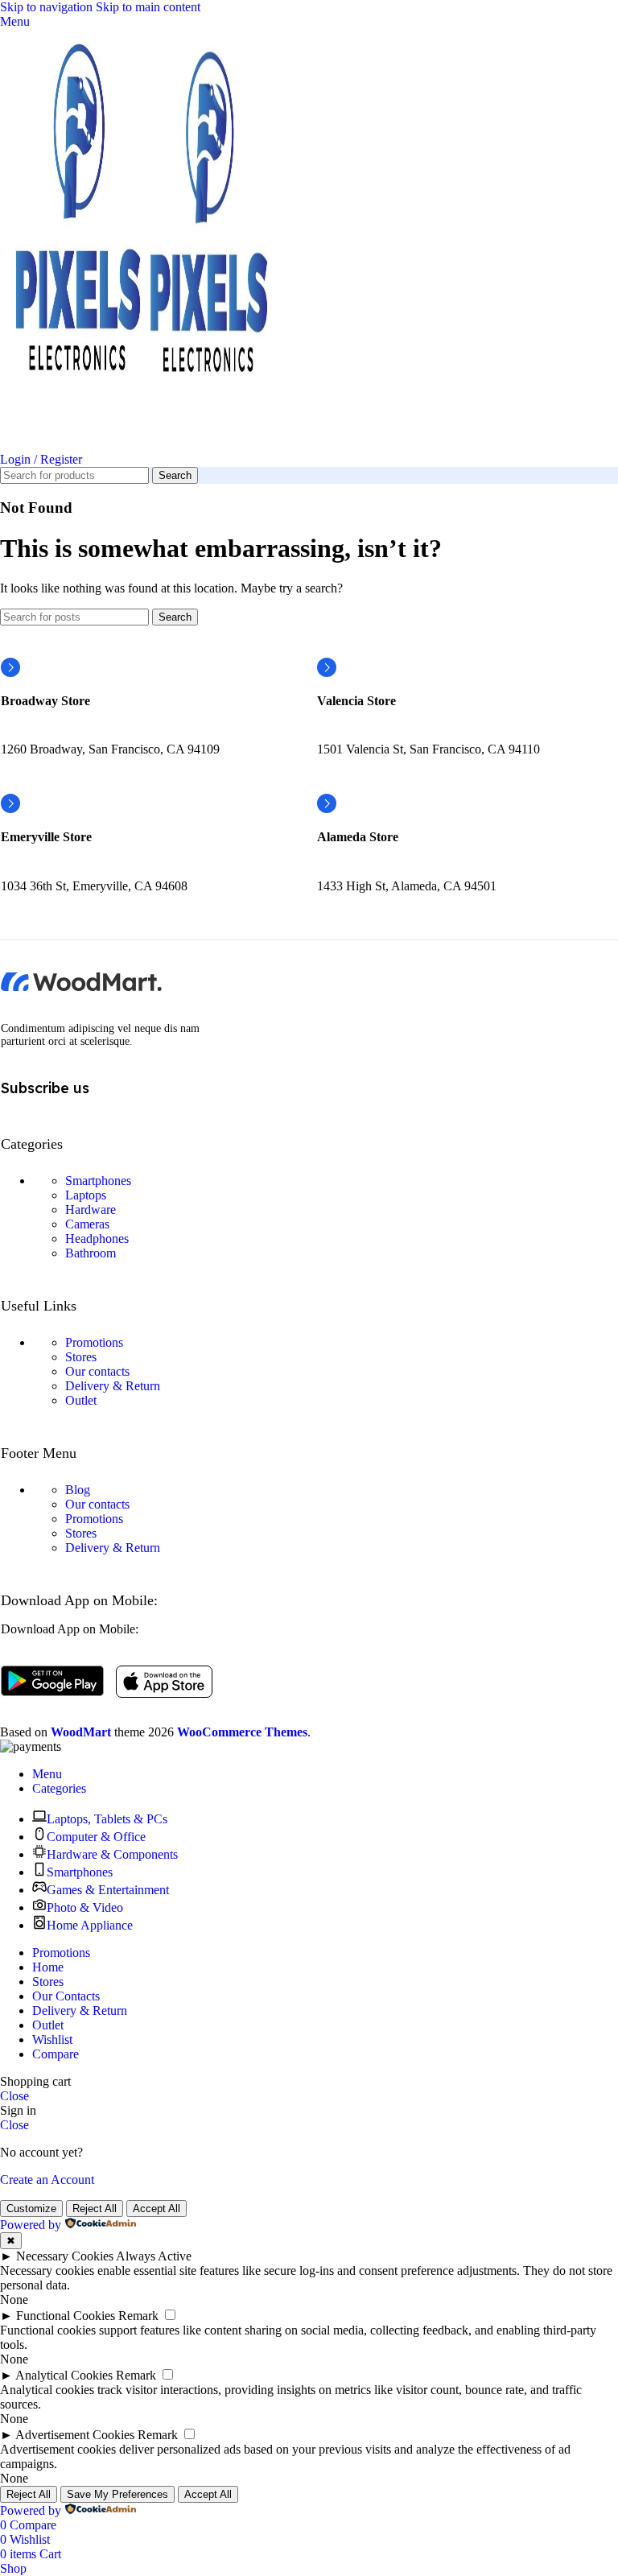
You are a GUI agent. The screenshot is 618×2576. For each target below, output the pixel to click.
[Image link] (81, 987)
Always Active (154, 2256)
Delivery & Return (113, 1386)
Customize (31, 2209)
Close (14, 2096)
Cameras (87, 1224)
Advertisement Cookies (75, 2435)
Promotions (94, 1342)
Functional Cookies (66, 2316)
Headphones (97, 1238)
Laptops (86, 1195)
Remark (138, 2316)
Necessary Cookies (65, 2256)
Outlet (81, 1400)
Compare (56, 2054)
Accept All (157, 2209)
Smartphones (98, 1181)
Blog (78, 1490)
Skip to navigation (48, 7)
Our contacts (97, 1371)
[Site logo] (74, 445)
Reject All (95, 2209)
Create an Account (47, 2180)
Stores (81, 1357)
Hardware (91, 1210)
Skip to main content (148, 7)
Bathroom (91, 1253)
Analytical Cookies (64, 2375)
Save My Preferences (117, 2494)
